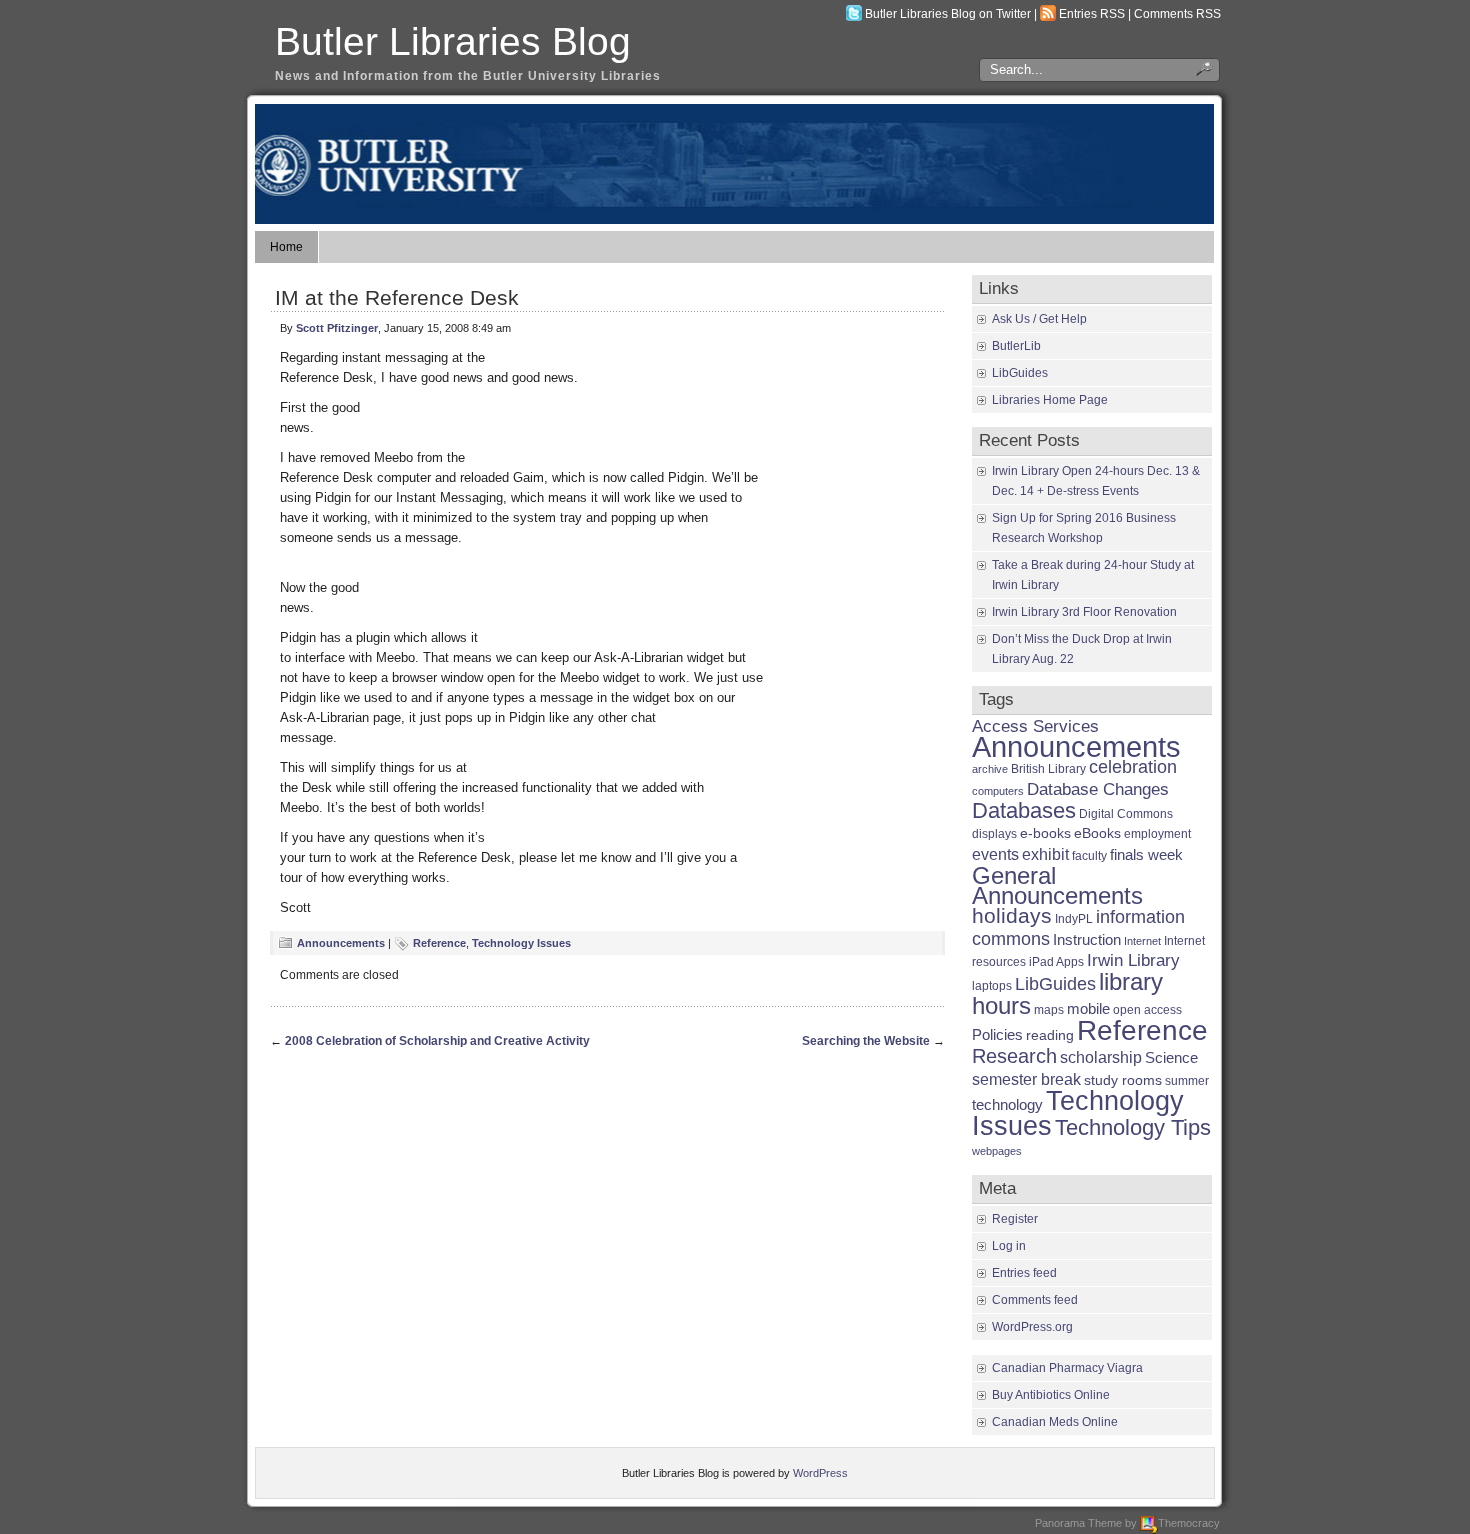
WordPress (820, 1473)
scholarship (1101, 1057)
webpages (997, 1151)
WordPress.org (1032, 1327)
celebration (1133, 767)
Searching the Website (866, 1041)
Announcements (341, 943)
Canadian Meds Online (1055, 1422)
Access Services (1035, 726)
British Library (1048, 769)
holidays (1012, 915)
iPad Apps (1056, 962)
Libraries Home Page (1050, 400)
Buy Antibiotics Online (1051, 1395)
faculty (1089, 856)
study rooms (1123, 1080)
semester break (1026, 1079)
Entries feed (1024, 1273)
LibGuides (1020, 373)
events (995, 854)
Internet (1142, 941)
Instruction (1087, 939)
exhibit (1045, 854)
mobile (1088, 1008)
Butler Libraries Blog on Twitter (948, 14)
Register (1015, 1219)
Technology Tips (1133, 1127)
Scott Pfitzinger (337, 328)
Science (1171, 1058)
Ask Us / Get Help (1039, 319)
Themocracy (1189, 1523)
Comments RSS (1177, 14)
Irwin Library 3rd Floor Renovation (1084, 612)
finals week (1146, 855)
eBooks (1097, 833)
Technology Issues (521, 943)
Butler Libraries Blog (453, 41)
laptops (992, 986)
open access (1147, 1010)
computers (998, 791)
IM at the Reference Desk (397, 297)
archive (990, 769)
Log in (1009, 1246)
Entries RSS (1092, 14)
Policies (997, 1034)
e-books (1045, 833)
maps (1049, 1010)
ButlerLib (1016, 346)
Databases (1024, 810)
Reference (439, 943)
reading (1050, 1035)
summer (1187, 1081)
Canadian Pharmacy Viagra (1067, 1368)
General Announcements (1057, 885)
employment (1157, 834)
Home (286, 247)
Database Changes (1098, 789)
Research (1014, 1056)
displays (994, 834)
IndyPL (1074, 919)
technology (1007, 1104)
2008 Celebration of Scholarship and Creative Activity (437, 1041)
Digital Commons (1126, 814)
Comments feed (1035, 1300)
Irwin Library (1133, 960)
